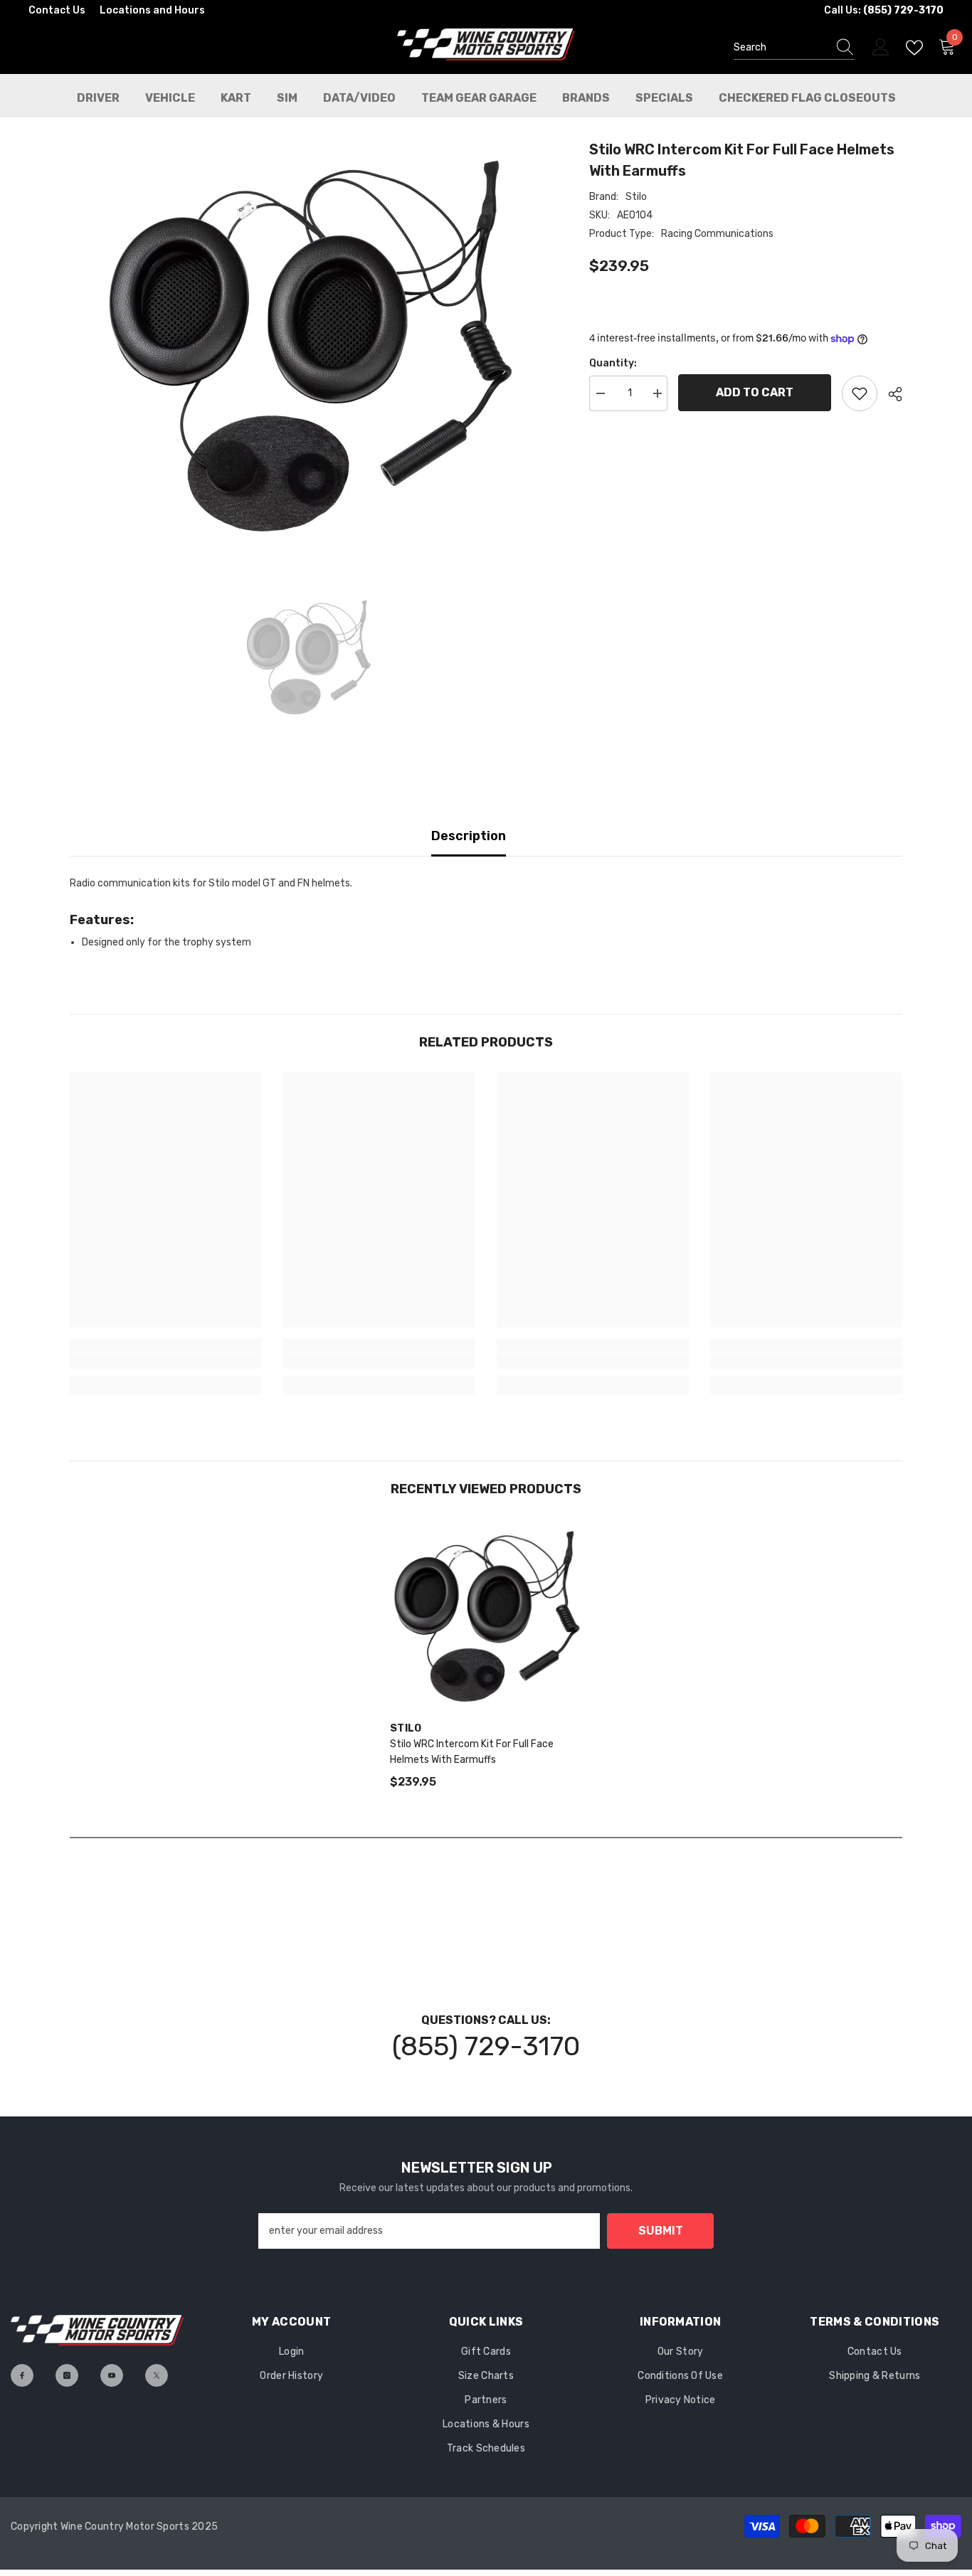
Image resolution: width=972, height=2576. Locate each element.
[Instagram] (67, 2375)
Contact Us (57, 10)
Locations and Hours (152, 10)
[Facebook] (22, 2375)
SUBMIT (661, 2231)
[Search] (794, 48)
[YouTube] (112, 2375)
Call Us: (884, 10)
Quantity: (613, 363)
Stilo (636, 197)
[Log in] (881, 48)
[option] (308, 343)
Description (469, 836)
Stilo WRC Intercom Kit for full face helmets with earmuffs (472, 1752)
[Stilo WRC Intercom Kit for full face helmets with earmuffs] (486, 1615)
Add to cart (755, 392)
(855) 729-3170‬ (486, 2046)
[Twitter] (157, 2375)
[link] (166, 1361)
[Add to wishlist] (860, 393)
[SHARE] (890, 394)
